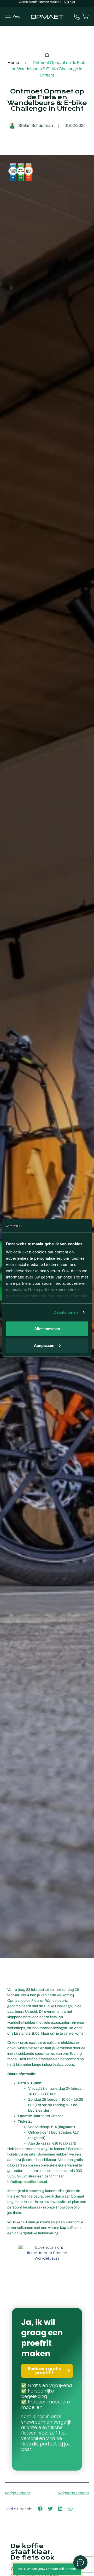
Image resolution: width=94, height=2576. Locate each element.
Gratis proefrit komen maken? (47, 2)
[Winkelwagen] (86, 16)
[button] (40, 2509)
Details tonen (66, 1312)
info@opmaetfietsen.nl (27, 2182)
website (59, 2202)
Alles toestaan (47, 1328)
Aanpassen (44, 1345)
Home (13, 63)
